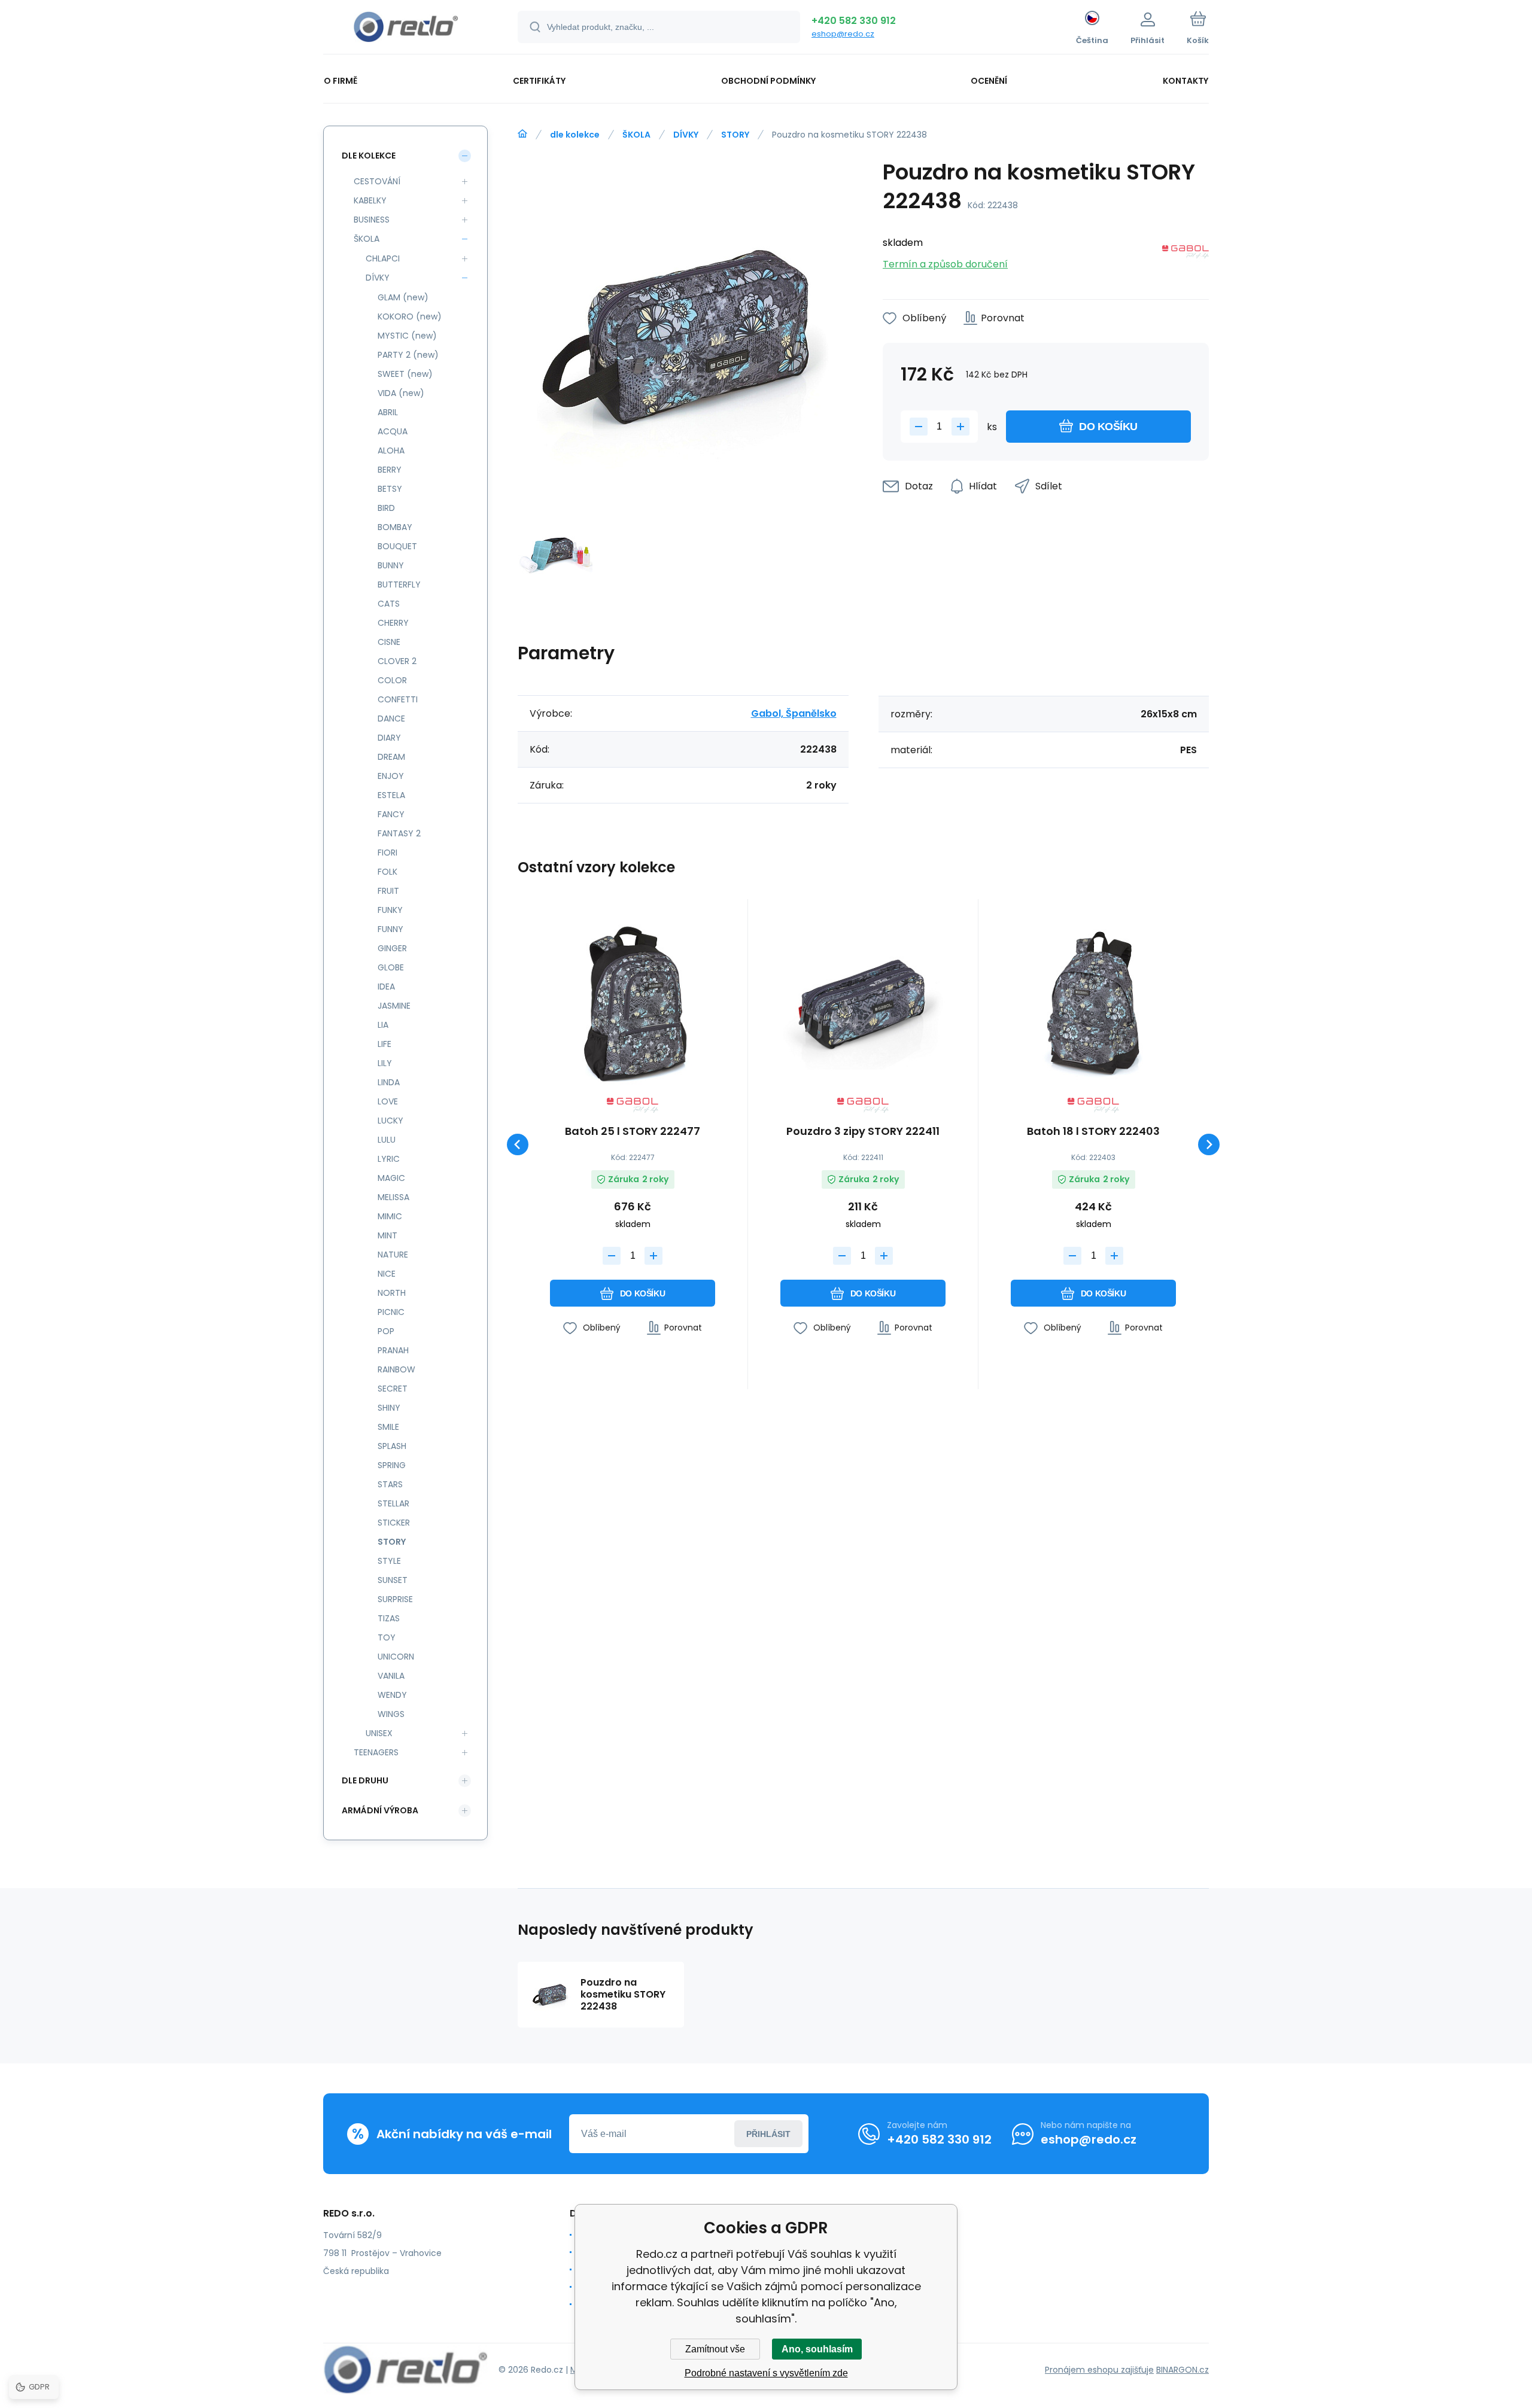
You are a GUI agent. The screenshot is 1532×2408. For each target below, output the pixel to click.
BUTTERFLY (399, 585)
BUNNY (391, 565)
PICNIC (391, 1312)
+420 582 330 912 (854, 21)
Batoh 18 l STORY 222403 (1093, 1132)
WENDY (392, 1695)
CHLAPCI (383, 258)
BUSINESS (372, 220)
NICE (387, 1274)
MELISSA (393, 1197)
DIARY (389, 738)
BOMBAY (395, 527)
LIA (383, 1025)
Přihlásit (768, 2134)
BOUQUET (397, 546)
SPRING (392, 1465)
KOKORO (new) (410, 316)
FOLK (387, 872)
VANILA (391, 1676)
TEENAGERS (376, 1752)
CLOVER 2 (397, 661)
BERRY (390, 470)
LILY (385, 1063)
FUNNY (390, 929)
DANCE (391, 719)
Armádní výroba (380, 1810)
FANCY (391, 814)
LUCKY (390, 1121)
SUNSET (393, 1580)
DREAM (391, 757)
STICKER (394, 1523)
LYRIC (389, 1159)
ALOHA (391, 450)
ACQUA (393, 431)
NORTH (392, 1293)
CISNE (389, 642)
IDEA (386, 987)
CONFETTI (398, 699)
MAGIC (391, 1178)
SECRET (393, 1389)
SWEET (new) (405, 374)
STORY (735, 135)
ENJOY (391, 776)
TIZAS (389, 1618)
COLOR (392, 680)
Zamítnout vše (715, 2349)
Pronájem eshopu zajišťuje (1099, 2370)
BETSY (390, 489)
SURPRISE (395, 1599)
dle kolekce (575, 135)
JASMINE (394, 1006)
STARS (390, 1484)
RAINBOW (396, 1369)
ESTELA (391, 795)
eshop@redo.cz (843, 34)
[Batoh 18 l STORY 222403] (1093, 1003)
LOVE (388, 1101)
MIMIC (390, 1216)
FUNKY (390, 910)
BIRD (386, 508)
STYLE (389, 1561)
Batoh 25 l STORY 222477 (633, 1132)
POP (386, 1331)
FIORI (387, 853)
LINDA (389, 1082)
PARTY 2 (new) (408, 355)
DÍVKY (686, 135)
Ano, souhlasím (817, 2349)
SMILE (388, 1427)
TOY (387, 1637)
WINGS (391, 1714)
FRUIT (388, 891)
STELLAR (393, 1503)
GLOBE (391, 967)
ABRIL (388, 412)
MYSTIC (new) (407, 336)
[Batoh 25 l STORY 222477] (633, 1003)
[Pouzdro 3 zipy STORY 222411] (863, 1003)
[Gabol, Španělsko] (1186, 254)
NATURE (393, 1255)
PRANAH (393, 1350)
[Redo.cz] (522, 134)
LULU (387, 1140)
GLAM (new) (403, 297)
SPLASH (392, 1446)
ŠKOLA (636, 135)
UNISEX (379, 1733)
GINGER (392, 948)
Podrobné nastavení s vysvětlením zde (766, 2373)
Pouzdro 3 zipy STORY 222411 (863, 1132)
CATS (389, 604)
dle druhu (365, 1780)
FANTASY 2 (399, 833)
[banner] (405, 29)
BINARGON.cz (1183, 2370)
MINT (387, 1235)
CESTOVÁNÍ (377, 181)
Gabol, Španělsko (794, 713)
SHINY (389, 1408)
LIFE (384, 1044)
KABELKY (370, 200)
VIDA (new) (401, 393)
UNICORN (396, 1657)
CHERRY (393, 623)
